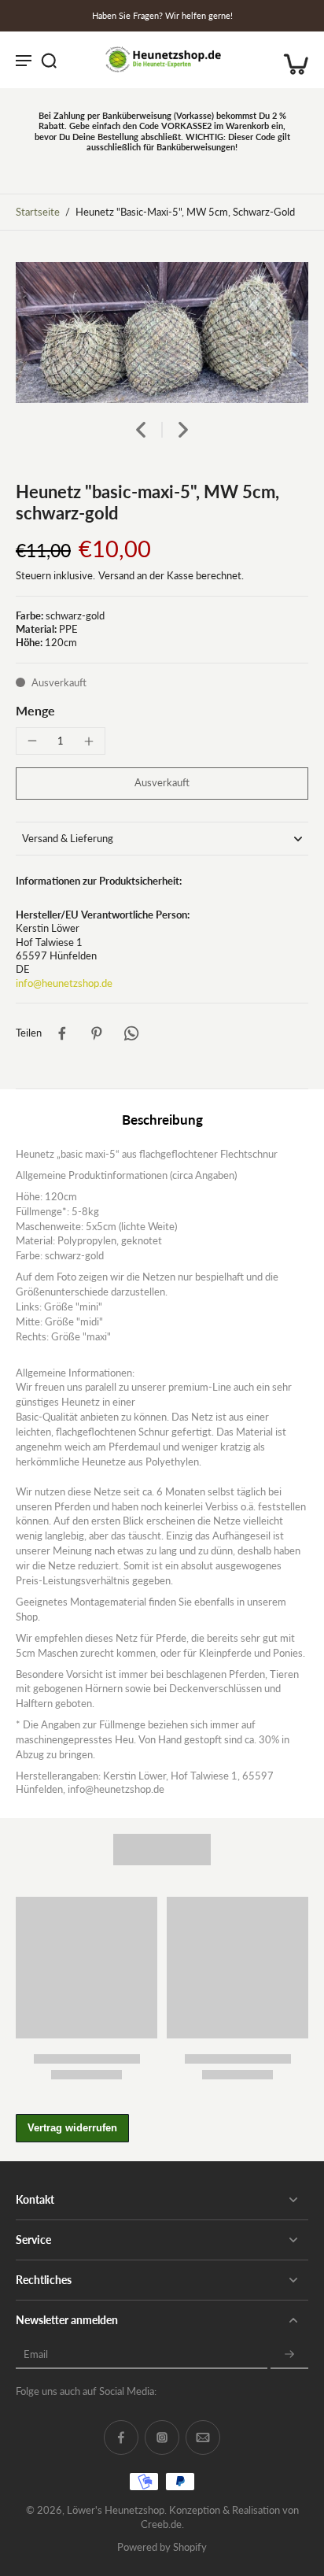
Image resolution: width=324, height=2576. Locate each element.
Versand (118, 576)
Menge (35, 710)
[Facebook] (121, 2437)
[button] (162, 784)
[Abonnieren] (289, 2354)
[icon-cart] (291, 60)
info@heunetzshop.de (64, 983)
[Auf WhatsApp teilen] (131, 1033)
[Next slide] (183, 430)
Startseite (38, 212)
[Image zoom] (162, 333)
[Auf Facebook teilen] (62, 1033)
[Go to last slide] (141, 430)
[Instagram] (162, 2437)
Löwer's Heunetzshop (116, 2510)
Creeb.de (161, 2524)
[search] (49, 60)
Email (36, 2354)
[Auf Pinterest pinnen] (97, 1033)
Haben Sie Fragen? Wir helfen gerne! (162, 15)
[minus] (32, 741)
